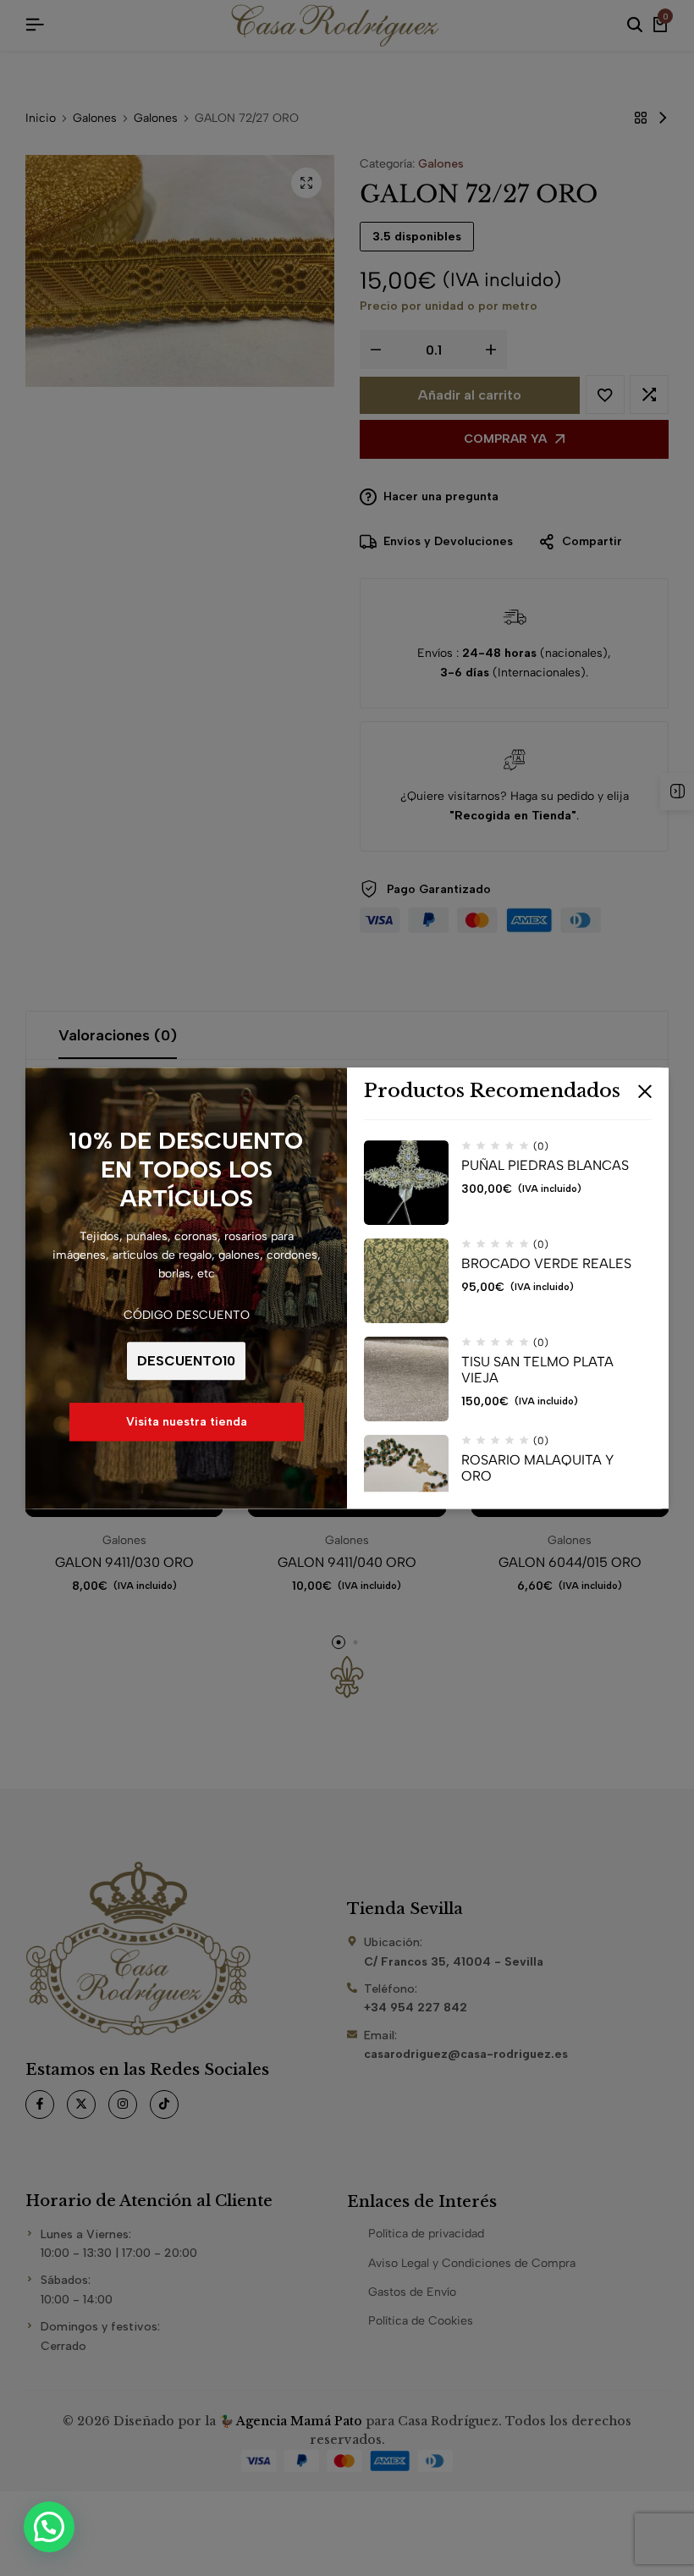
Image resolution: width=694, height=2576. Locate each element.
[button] (49, 2527)
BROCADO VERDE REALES (546, 1263)
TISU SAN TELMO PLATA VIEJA (537, 1370)
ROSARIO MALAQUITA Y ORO (537, 1468)
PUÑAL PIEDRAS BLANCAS (545, 1165)
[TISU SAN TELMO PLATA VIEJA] (406, 1379)
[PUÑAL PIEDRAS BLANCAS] (406, 1183)
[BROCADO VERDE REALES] (406, 1281)
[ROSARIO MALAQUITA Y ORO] (406, 1477)
